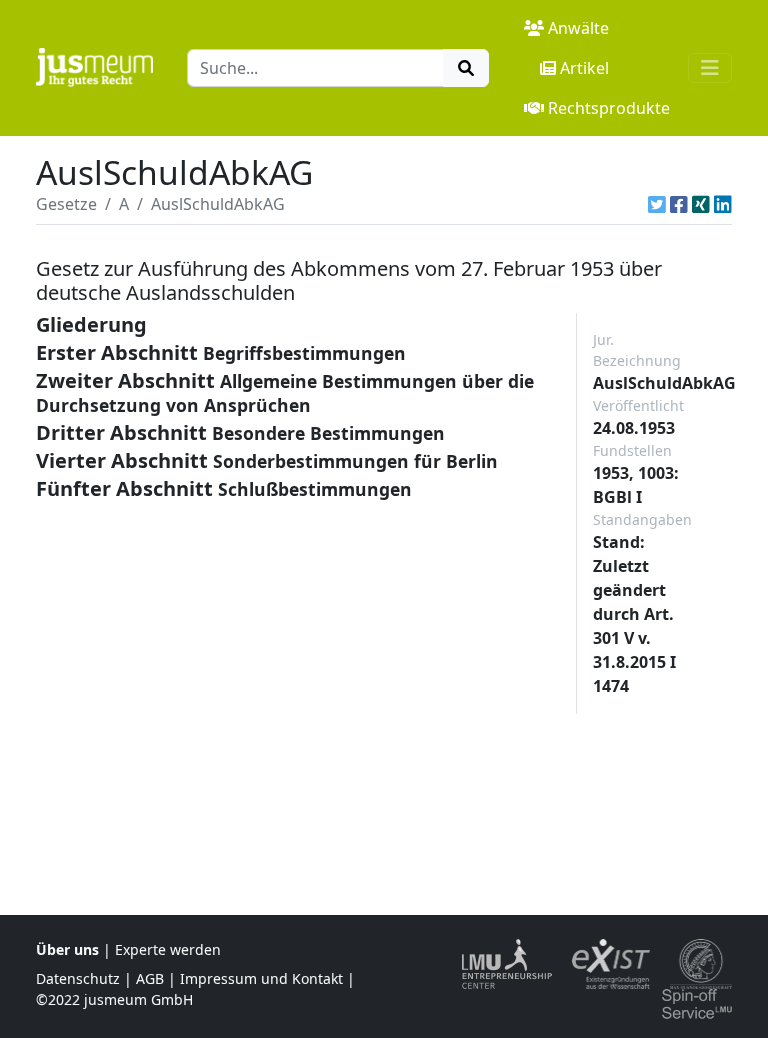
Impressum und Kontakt (261, 978)
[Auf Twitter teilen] (657, 204)
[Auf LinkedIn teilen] (723, 204)
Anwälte (578, 28)
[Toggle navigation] (710, 68)
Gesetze (66, 204)
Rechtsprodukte (609, 108)
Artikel (584, 68)
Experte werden (168, 949)
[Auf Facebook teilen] (679, 204)
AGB (150, 978)
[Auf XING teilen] (701, 204)
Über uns (67, 949)
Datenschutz (78, 978)
